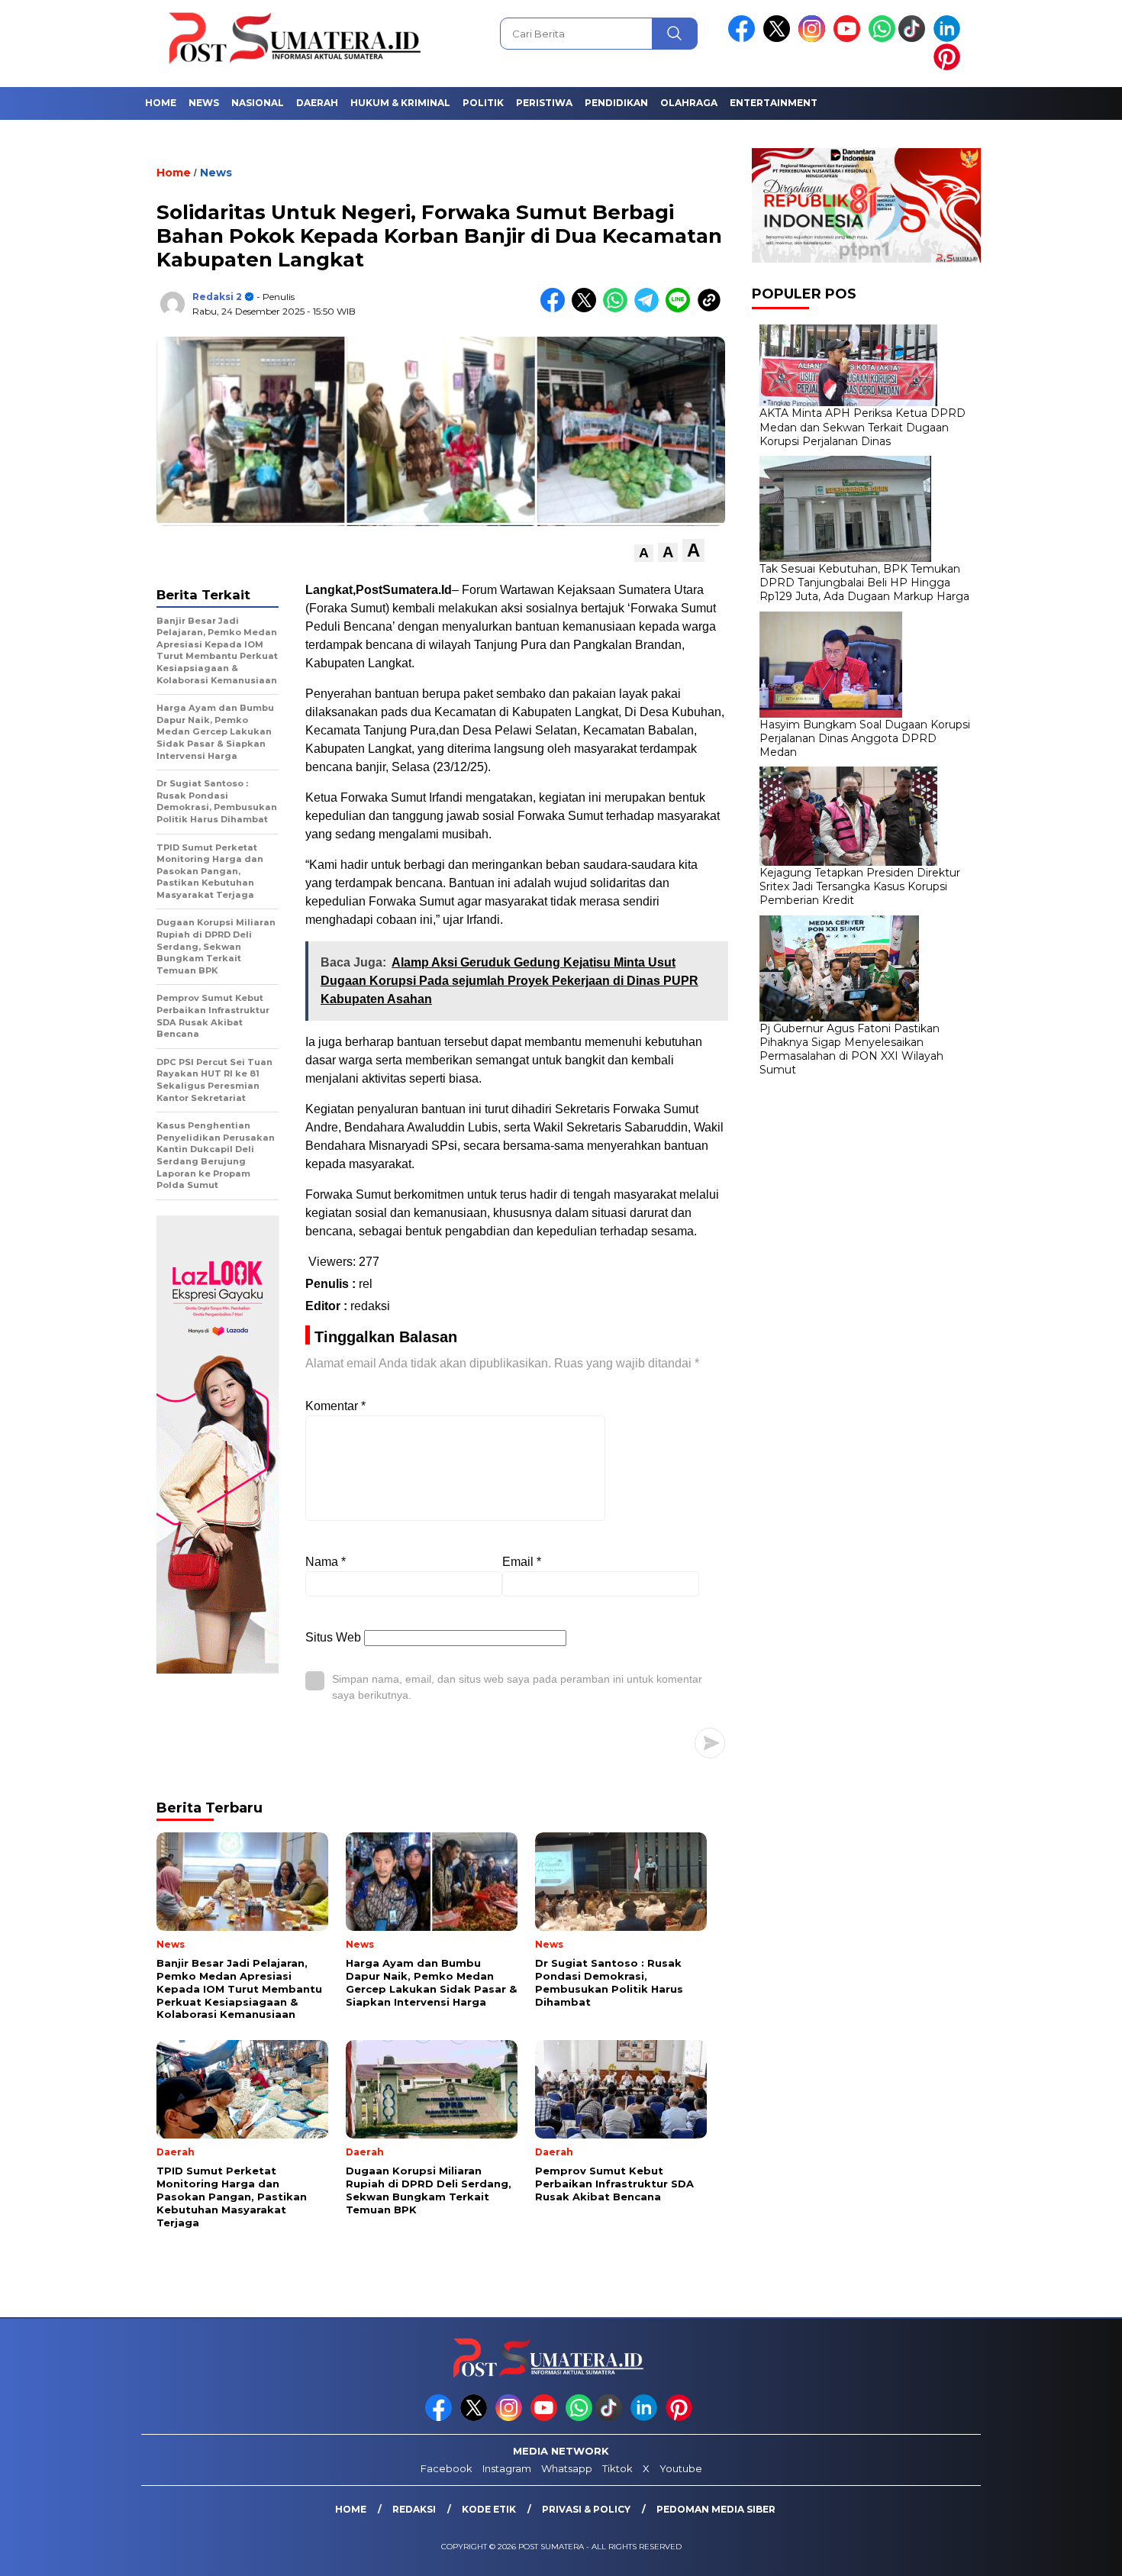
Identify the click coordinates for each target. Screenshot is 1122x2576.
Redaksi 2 (217, 297)
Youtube (681, 2468)
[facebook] (744, 39)
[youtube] (850, 39)
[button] (644, 553)
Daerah (317, 103)
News (204, 103)
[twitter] (779, 39)
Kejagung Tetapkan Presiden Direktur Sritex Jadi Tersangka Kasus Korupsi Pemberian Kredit (860, 886)
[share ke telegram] (650, 309)
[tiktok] (914, 39)
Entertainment (774, 103)
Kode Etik (489, 2509)
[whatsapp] (882, 39)
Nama (326, 1562)
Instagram (507, 2468)
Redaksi (414, 2509)
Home (161, 103)
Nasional (258, 103)
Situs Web (333, 1637)
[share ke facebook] (556, 309)
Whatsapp (567, 2468)
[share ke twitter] (587, 309)
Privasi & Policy (586, 2509)
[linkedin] (950, 39)
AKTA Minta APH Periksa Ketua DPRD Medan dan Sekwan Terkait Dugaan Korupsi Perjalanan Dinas (862, 427)
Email (522, 1562)
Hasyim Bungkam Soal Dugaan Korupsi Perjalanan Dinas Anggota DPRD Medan (865, 738)
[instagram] (814, 39)
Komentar (335, 1406)
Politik (483, 103)
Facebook (447, 2468)
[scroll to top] (1076, 2552)
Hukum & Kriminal (400, 103)
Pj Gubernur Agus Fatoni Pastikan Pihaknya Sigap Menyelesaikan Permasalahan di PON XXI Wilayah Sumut (851, 1049)
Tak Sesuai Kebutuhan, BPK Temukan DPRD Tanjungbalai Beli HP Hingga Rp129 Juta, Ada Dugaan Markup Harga (864, 583)
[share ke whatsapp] (619, 309)
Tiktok (617, 2468)
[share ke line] (681, 309)
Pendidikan (616, 103)
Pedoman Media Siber (716, 2509)
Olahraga (689, 103)
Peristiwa (544, 103)
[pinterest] (950, 67)
